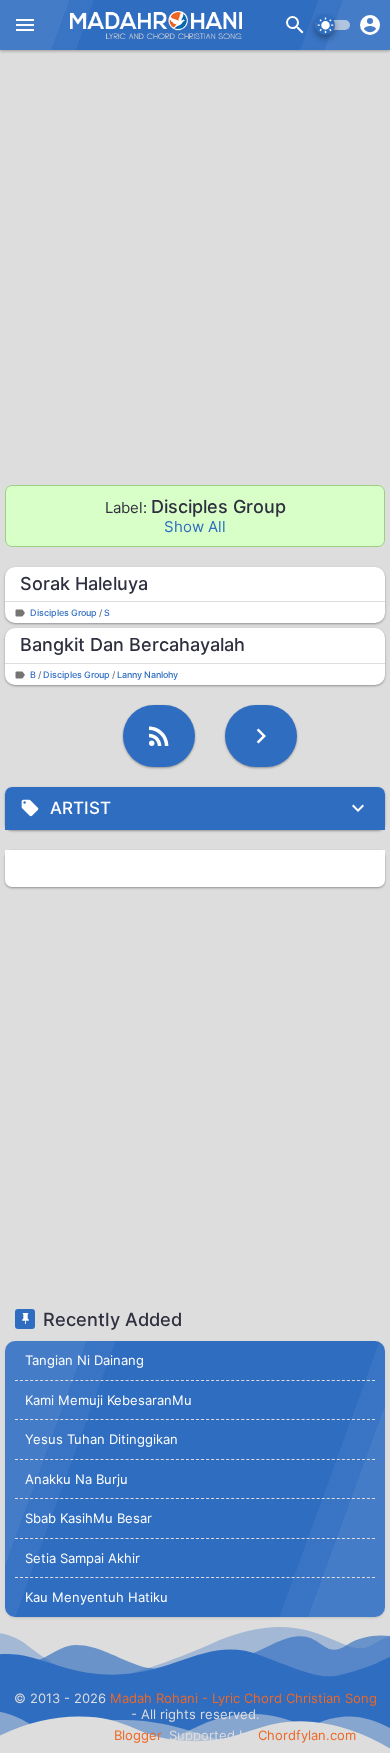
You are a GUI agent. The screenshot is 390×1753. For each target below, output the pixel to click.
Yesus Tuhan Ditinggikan (101, 1439)
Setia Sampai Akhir (82, 1558)
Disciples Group (63, 612)
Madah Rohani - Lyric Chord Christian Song (243, 1698)
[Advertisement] (195, 270)
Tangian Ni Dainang (84, 1360)
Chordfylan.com (307, 1735)
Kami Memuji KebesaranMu (108, 1400)
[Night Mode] (332, 25)
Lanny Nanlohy (147, 674)
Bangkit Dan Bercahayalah (132, 644)
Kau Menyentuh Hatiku (96, 1597)
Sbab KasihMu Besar (88, 1518)
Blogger (137, 1735)
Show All (195, 526)
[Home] (159, 736)
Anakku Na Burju (76, 1479)
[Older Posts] (261, 736)
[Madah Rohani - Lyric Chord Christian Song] (154, 25)
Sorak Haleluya (84, 583)
